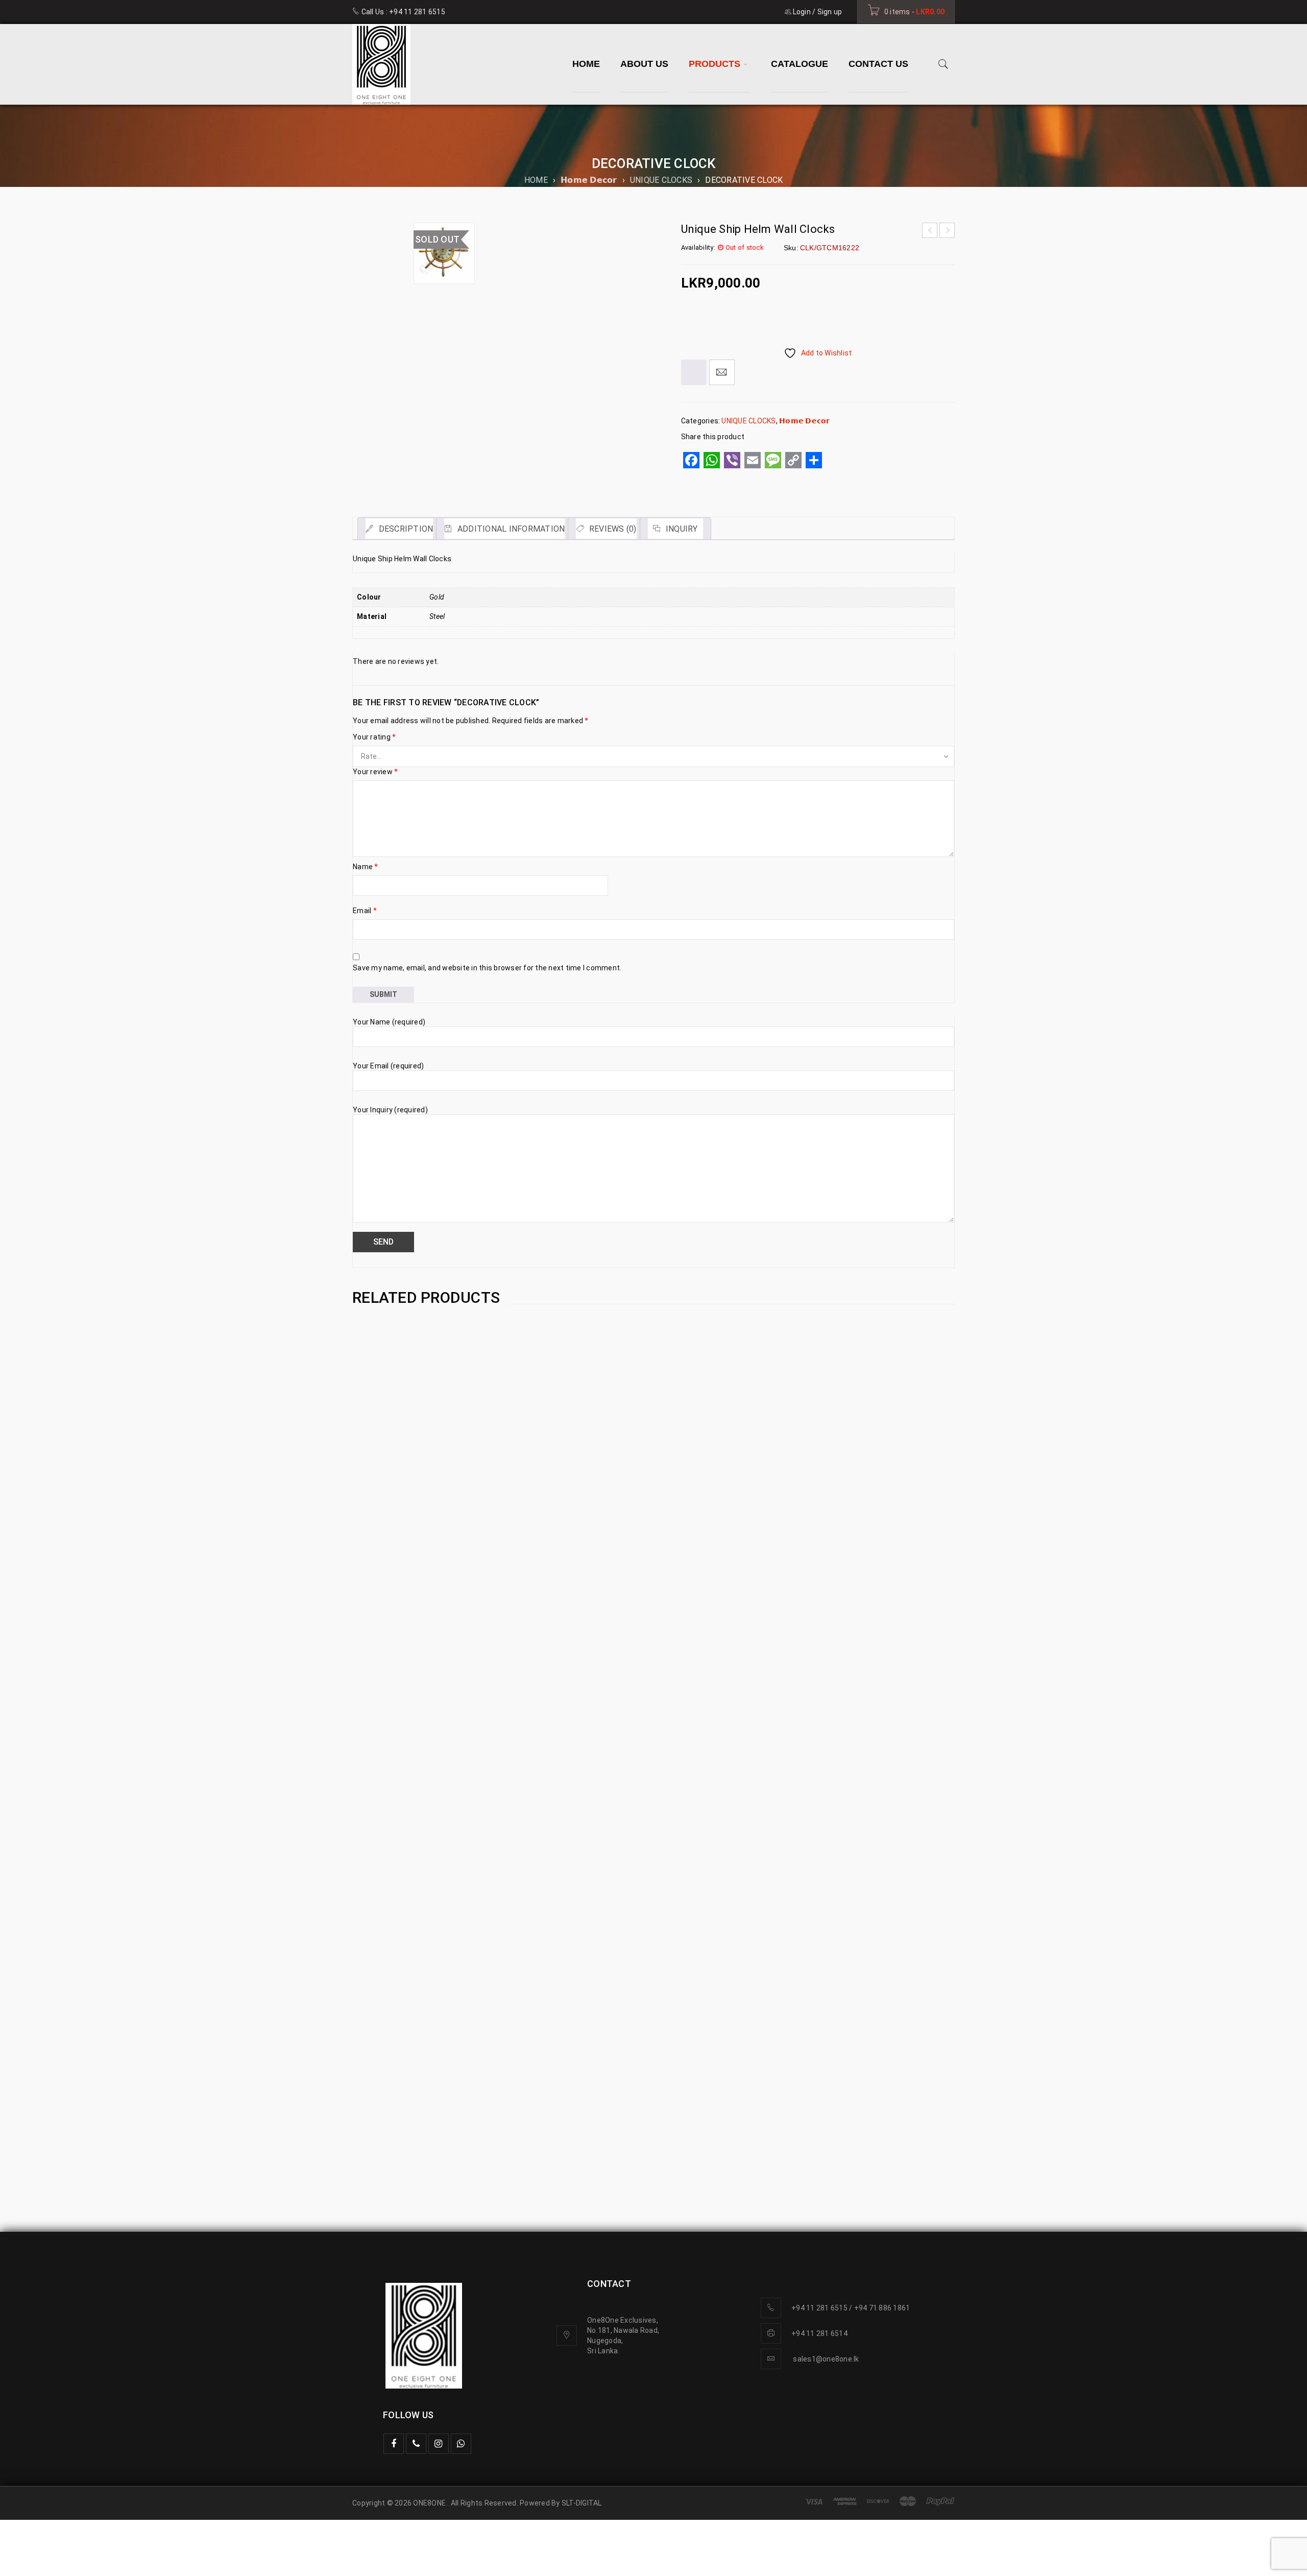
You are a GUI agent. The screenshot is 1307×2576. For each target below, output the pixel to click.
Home (536, 180)
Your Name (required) (389, 1022)
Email (365, 911)
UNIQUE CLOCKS (661, 180)
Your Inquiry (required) (390, 1110)
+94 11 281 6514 (819, 2333)
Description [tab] (405, 529)
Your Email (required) (388, 1066)
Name (366, 867)
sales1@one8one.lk (826, 2359)
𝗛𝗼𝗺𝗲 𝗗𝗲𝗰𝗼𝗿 (589, 180)
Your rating (374, 737)
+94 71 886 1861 (882, 2308)
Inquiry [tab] (681, 529)
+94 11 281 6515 (417, 12)
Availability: (698, 247)
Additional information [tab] (510, 529)
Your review (375, 772)
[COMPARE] (694, 372)
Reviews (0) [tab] (612, 529)
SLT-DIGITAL (582, 2503)
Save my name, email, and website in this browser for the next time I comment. (487, 968)
